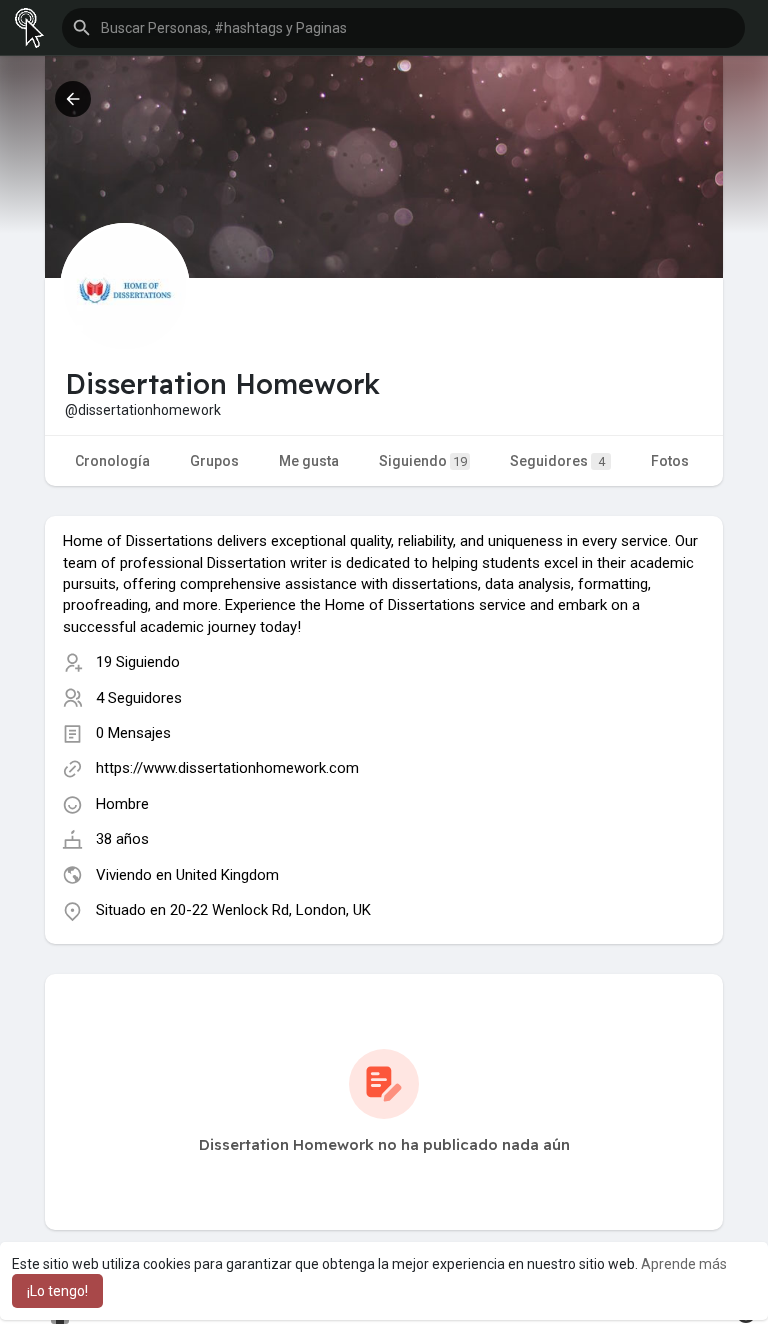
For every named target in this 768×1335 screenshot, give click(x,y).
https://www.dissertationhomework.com (227, 768)
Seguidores (557, 461)
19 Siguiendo (138, 662)
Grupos (214, 461)
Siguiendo (423, 461)
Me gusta (309, 461)
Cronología (112, 461)
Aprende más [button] (684, 1264)
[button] (403, 28)
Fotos (670, 461)
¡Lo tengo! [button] (57, 1291)
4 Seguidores (139, 698)
